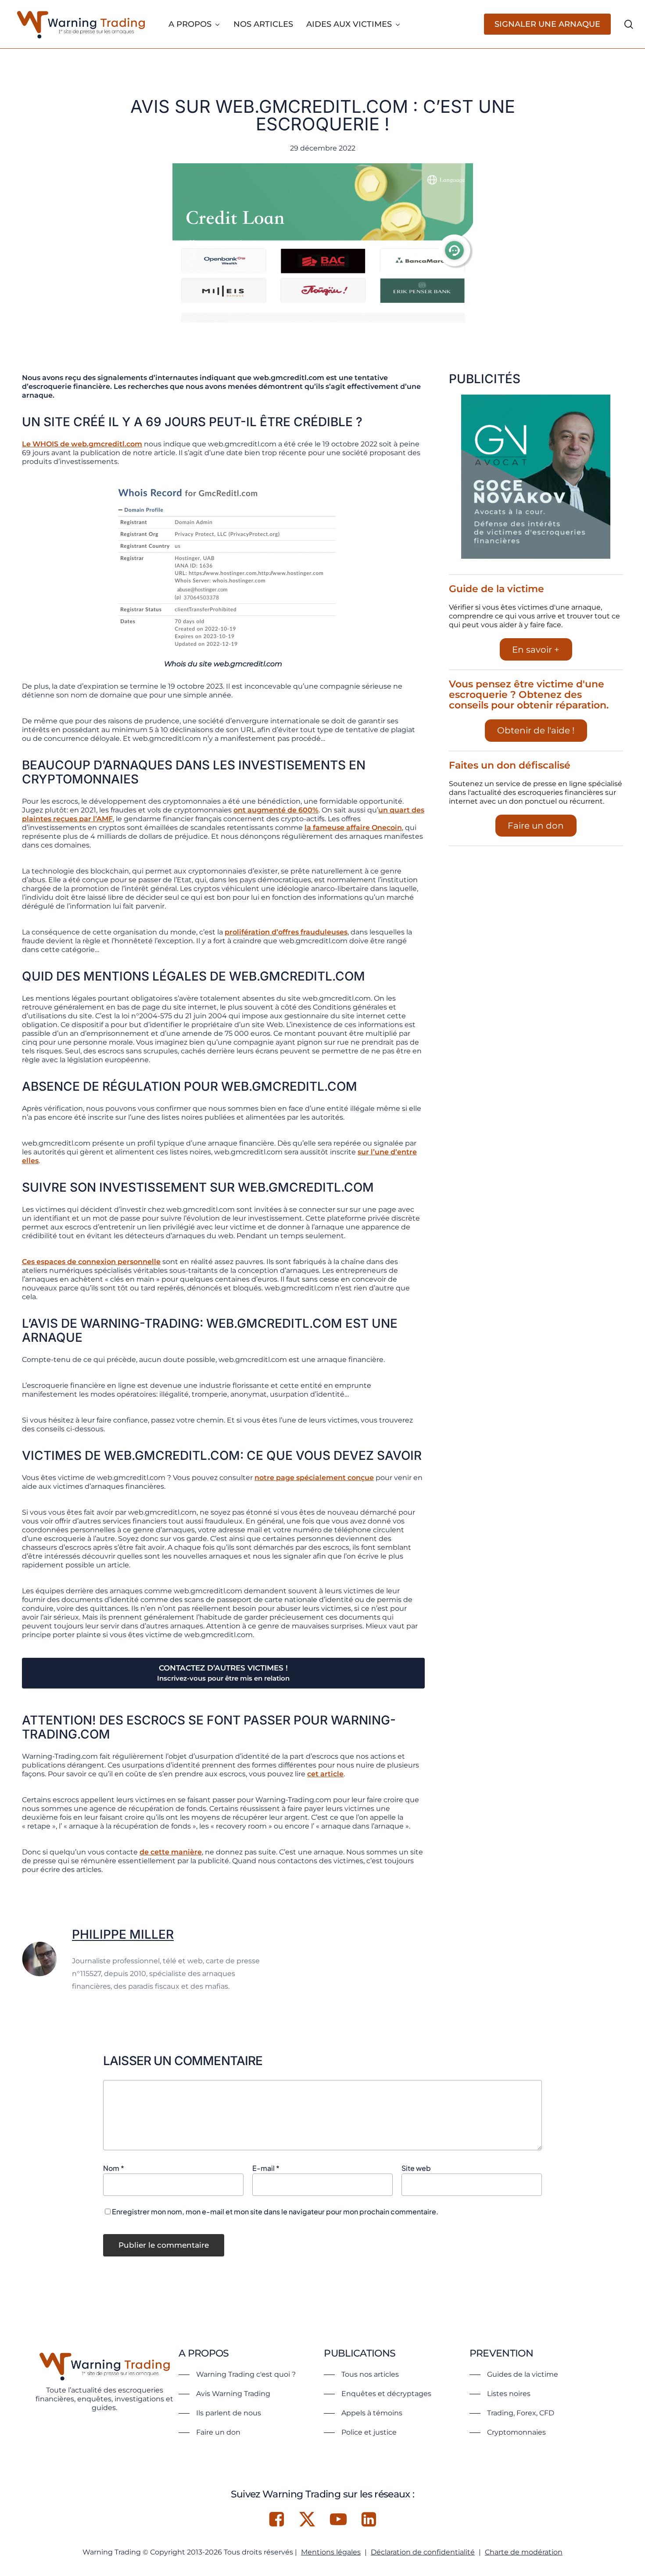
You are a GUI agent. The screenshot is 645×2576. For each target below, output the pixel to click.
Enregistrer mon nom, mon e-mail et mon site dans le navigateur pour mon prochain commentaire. (275, 2211)
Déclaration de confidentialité (423, 2552)
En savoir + (536, 650)
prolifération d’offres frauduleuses (286, 932)
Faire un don (536, 826)
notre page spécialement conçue (314, 1478)
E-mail (266, 2168)
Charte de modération (524, 2552)
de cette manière (171, 1852)
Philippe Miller (123, 1934)
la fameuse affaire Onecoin (353, 828)
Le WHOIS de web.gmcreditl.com (82, 444)
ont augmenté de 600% (276, 810)
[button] (237, 2375)
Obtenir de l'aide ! (536, 730)
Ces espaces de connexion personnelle (91, 1262)
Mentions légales (331, 2552)
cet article (325, 1774)
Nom (114, 2168)
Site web (416, 2168)
